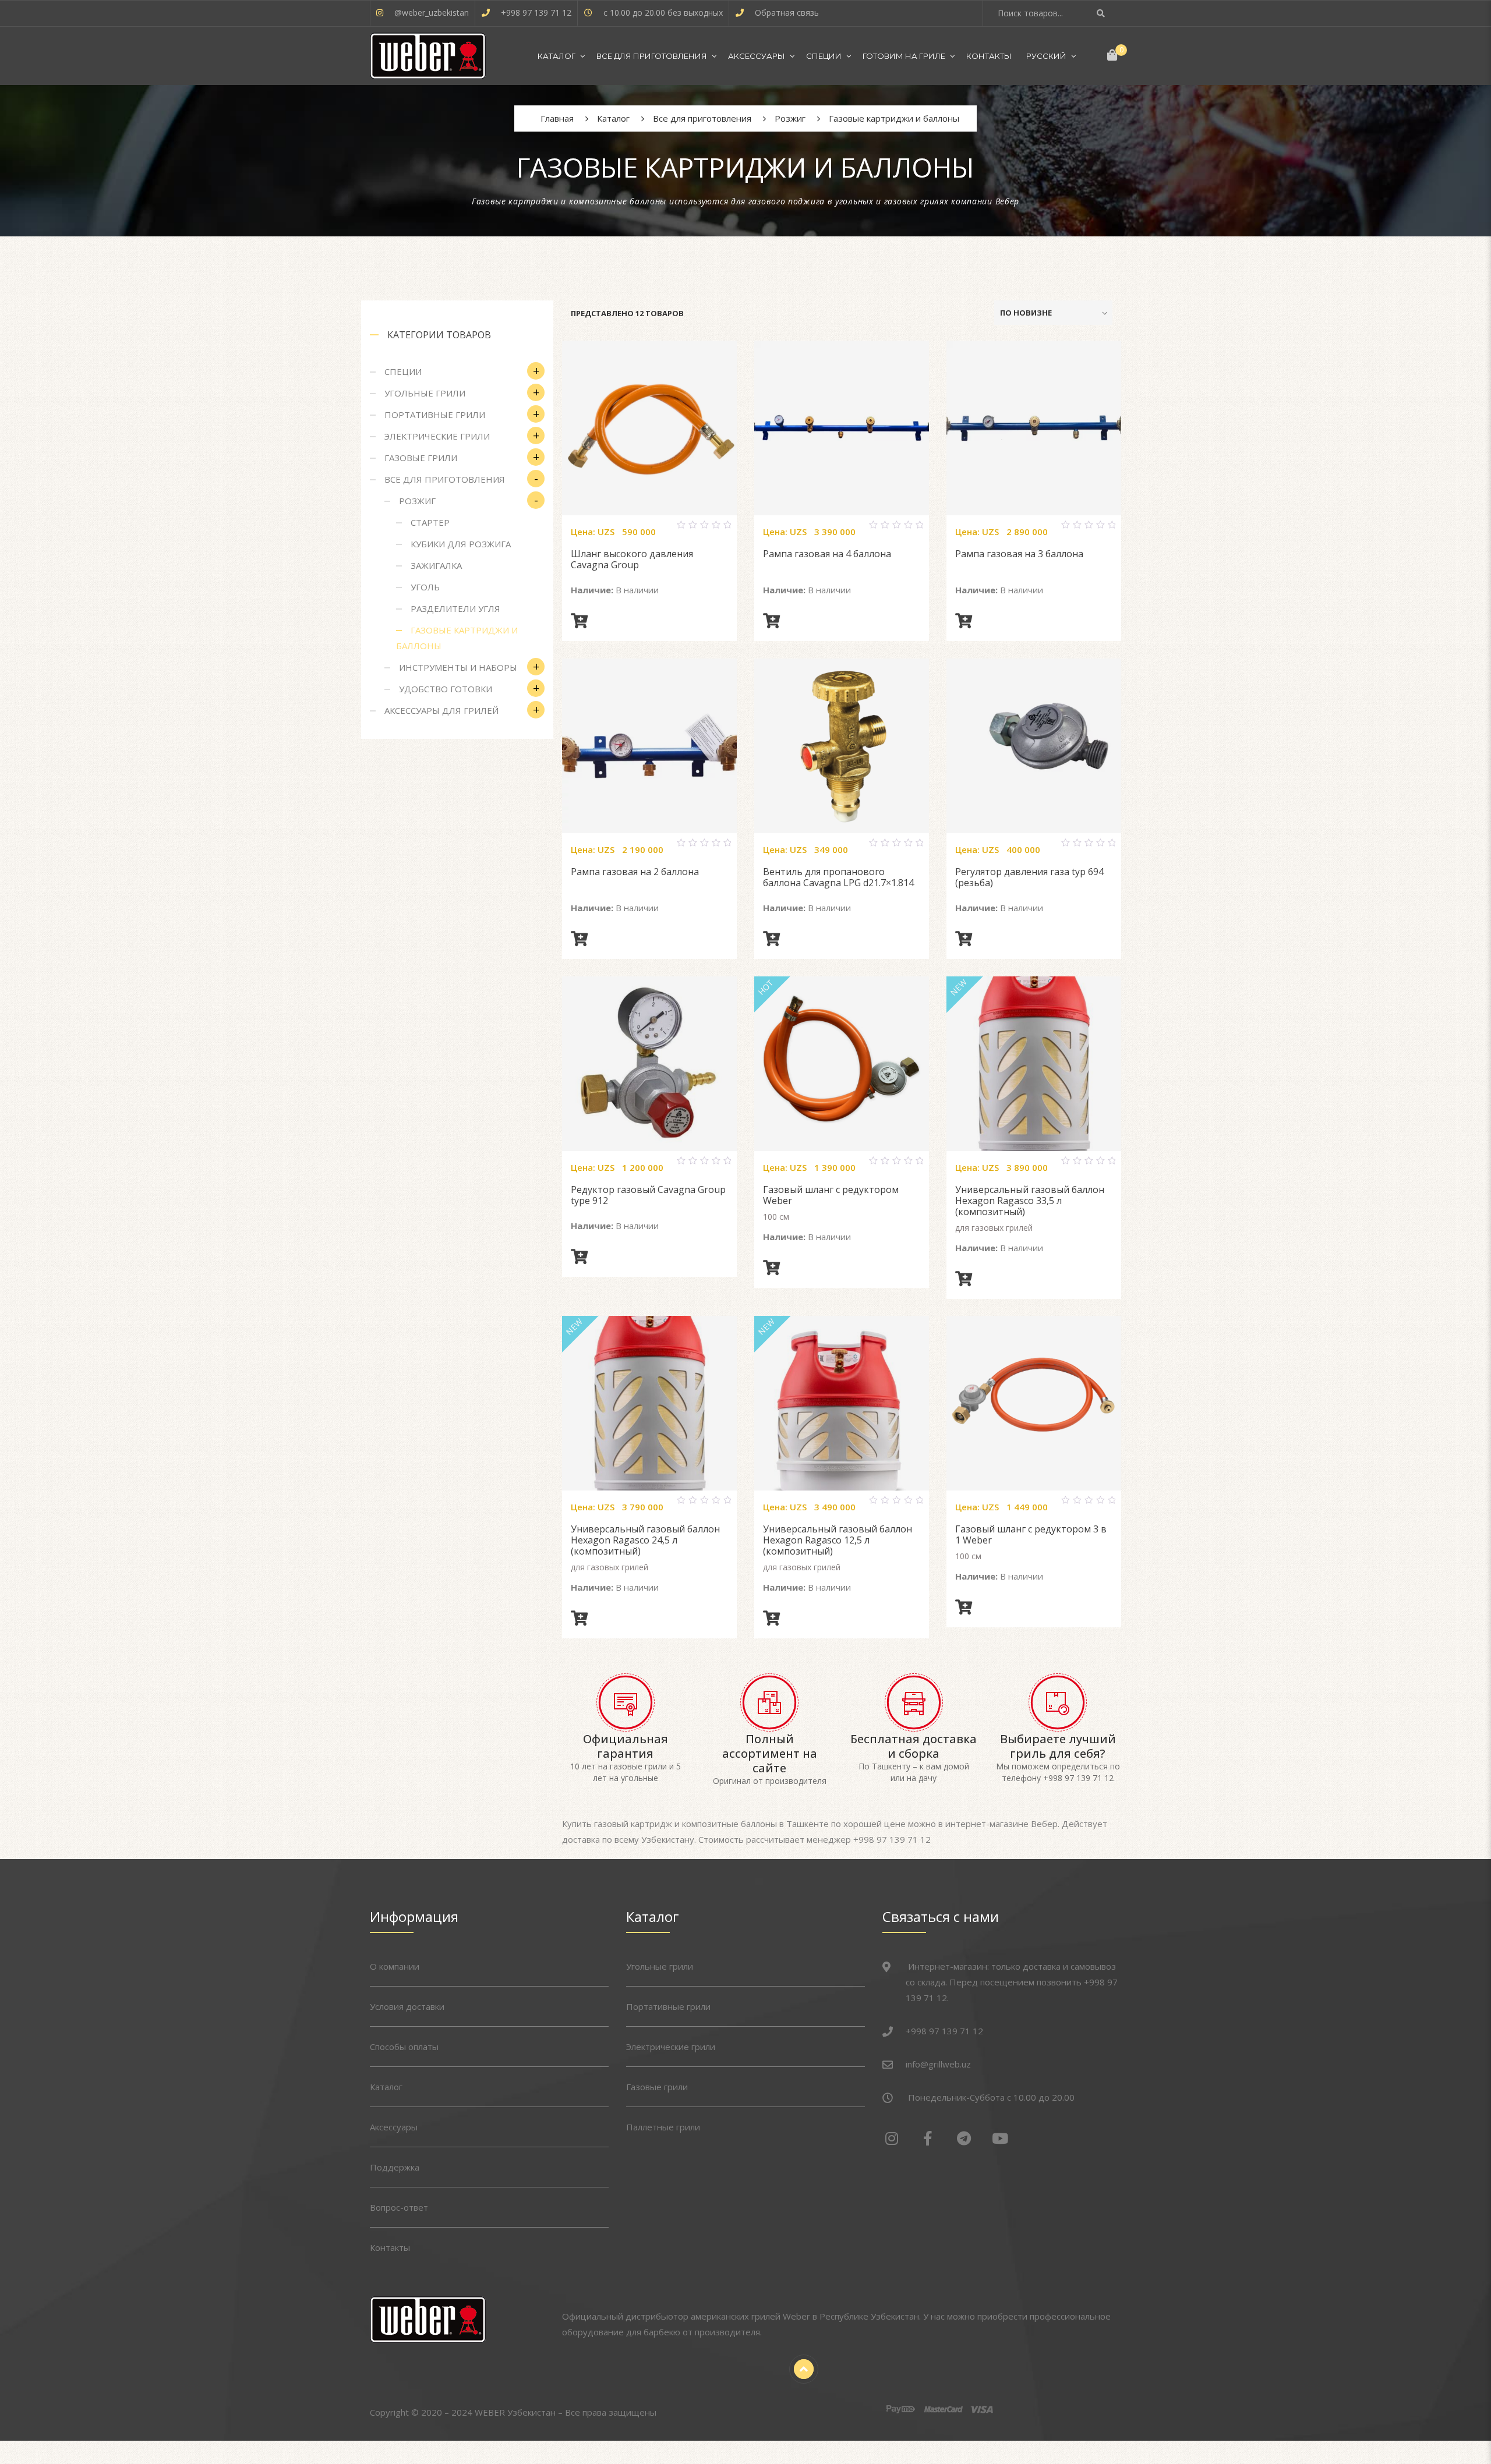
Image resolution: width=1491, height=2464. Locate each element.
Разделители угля (455, 608)
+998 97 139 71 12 (536, 13)
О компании (395, 1966)
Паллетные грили (663, 2127)
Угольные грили (425, 393)
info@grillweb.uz (938, 2064)
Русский (1046, 56)
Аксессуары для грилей (441, 710)
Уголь (425, 587)
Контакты (989, 56)
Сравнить (635, 530)
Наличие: (592, 590)
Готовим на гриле (904, 56)
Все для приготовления (652, 56)
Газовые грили (421, 458)
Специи (824, 56)
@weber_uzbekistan (432, 13)
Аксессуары (757, 56)
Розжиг (417, 501)
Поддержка (395, 2167)
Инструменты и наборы (458, 667)
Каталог (557, 56)
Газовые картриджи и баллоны (457, 638)
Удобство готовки (446, 689)
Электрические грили (437, 436)
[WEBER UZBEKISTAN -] (428, 56)
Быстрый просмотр (663, 530)
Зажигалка (436, 565)
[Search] (1102, 13)
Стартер (430, 522)
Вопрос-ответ (399, 2207)
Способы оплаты (404, 2047)
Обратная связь (787, 13)
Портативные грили (435, 415)
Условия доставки (407, 2006)
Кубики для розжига (461, 544)
